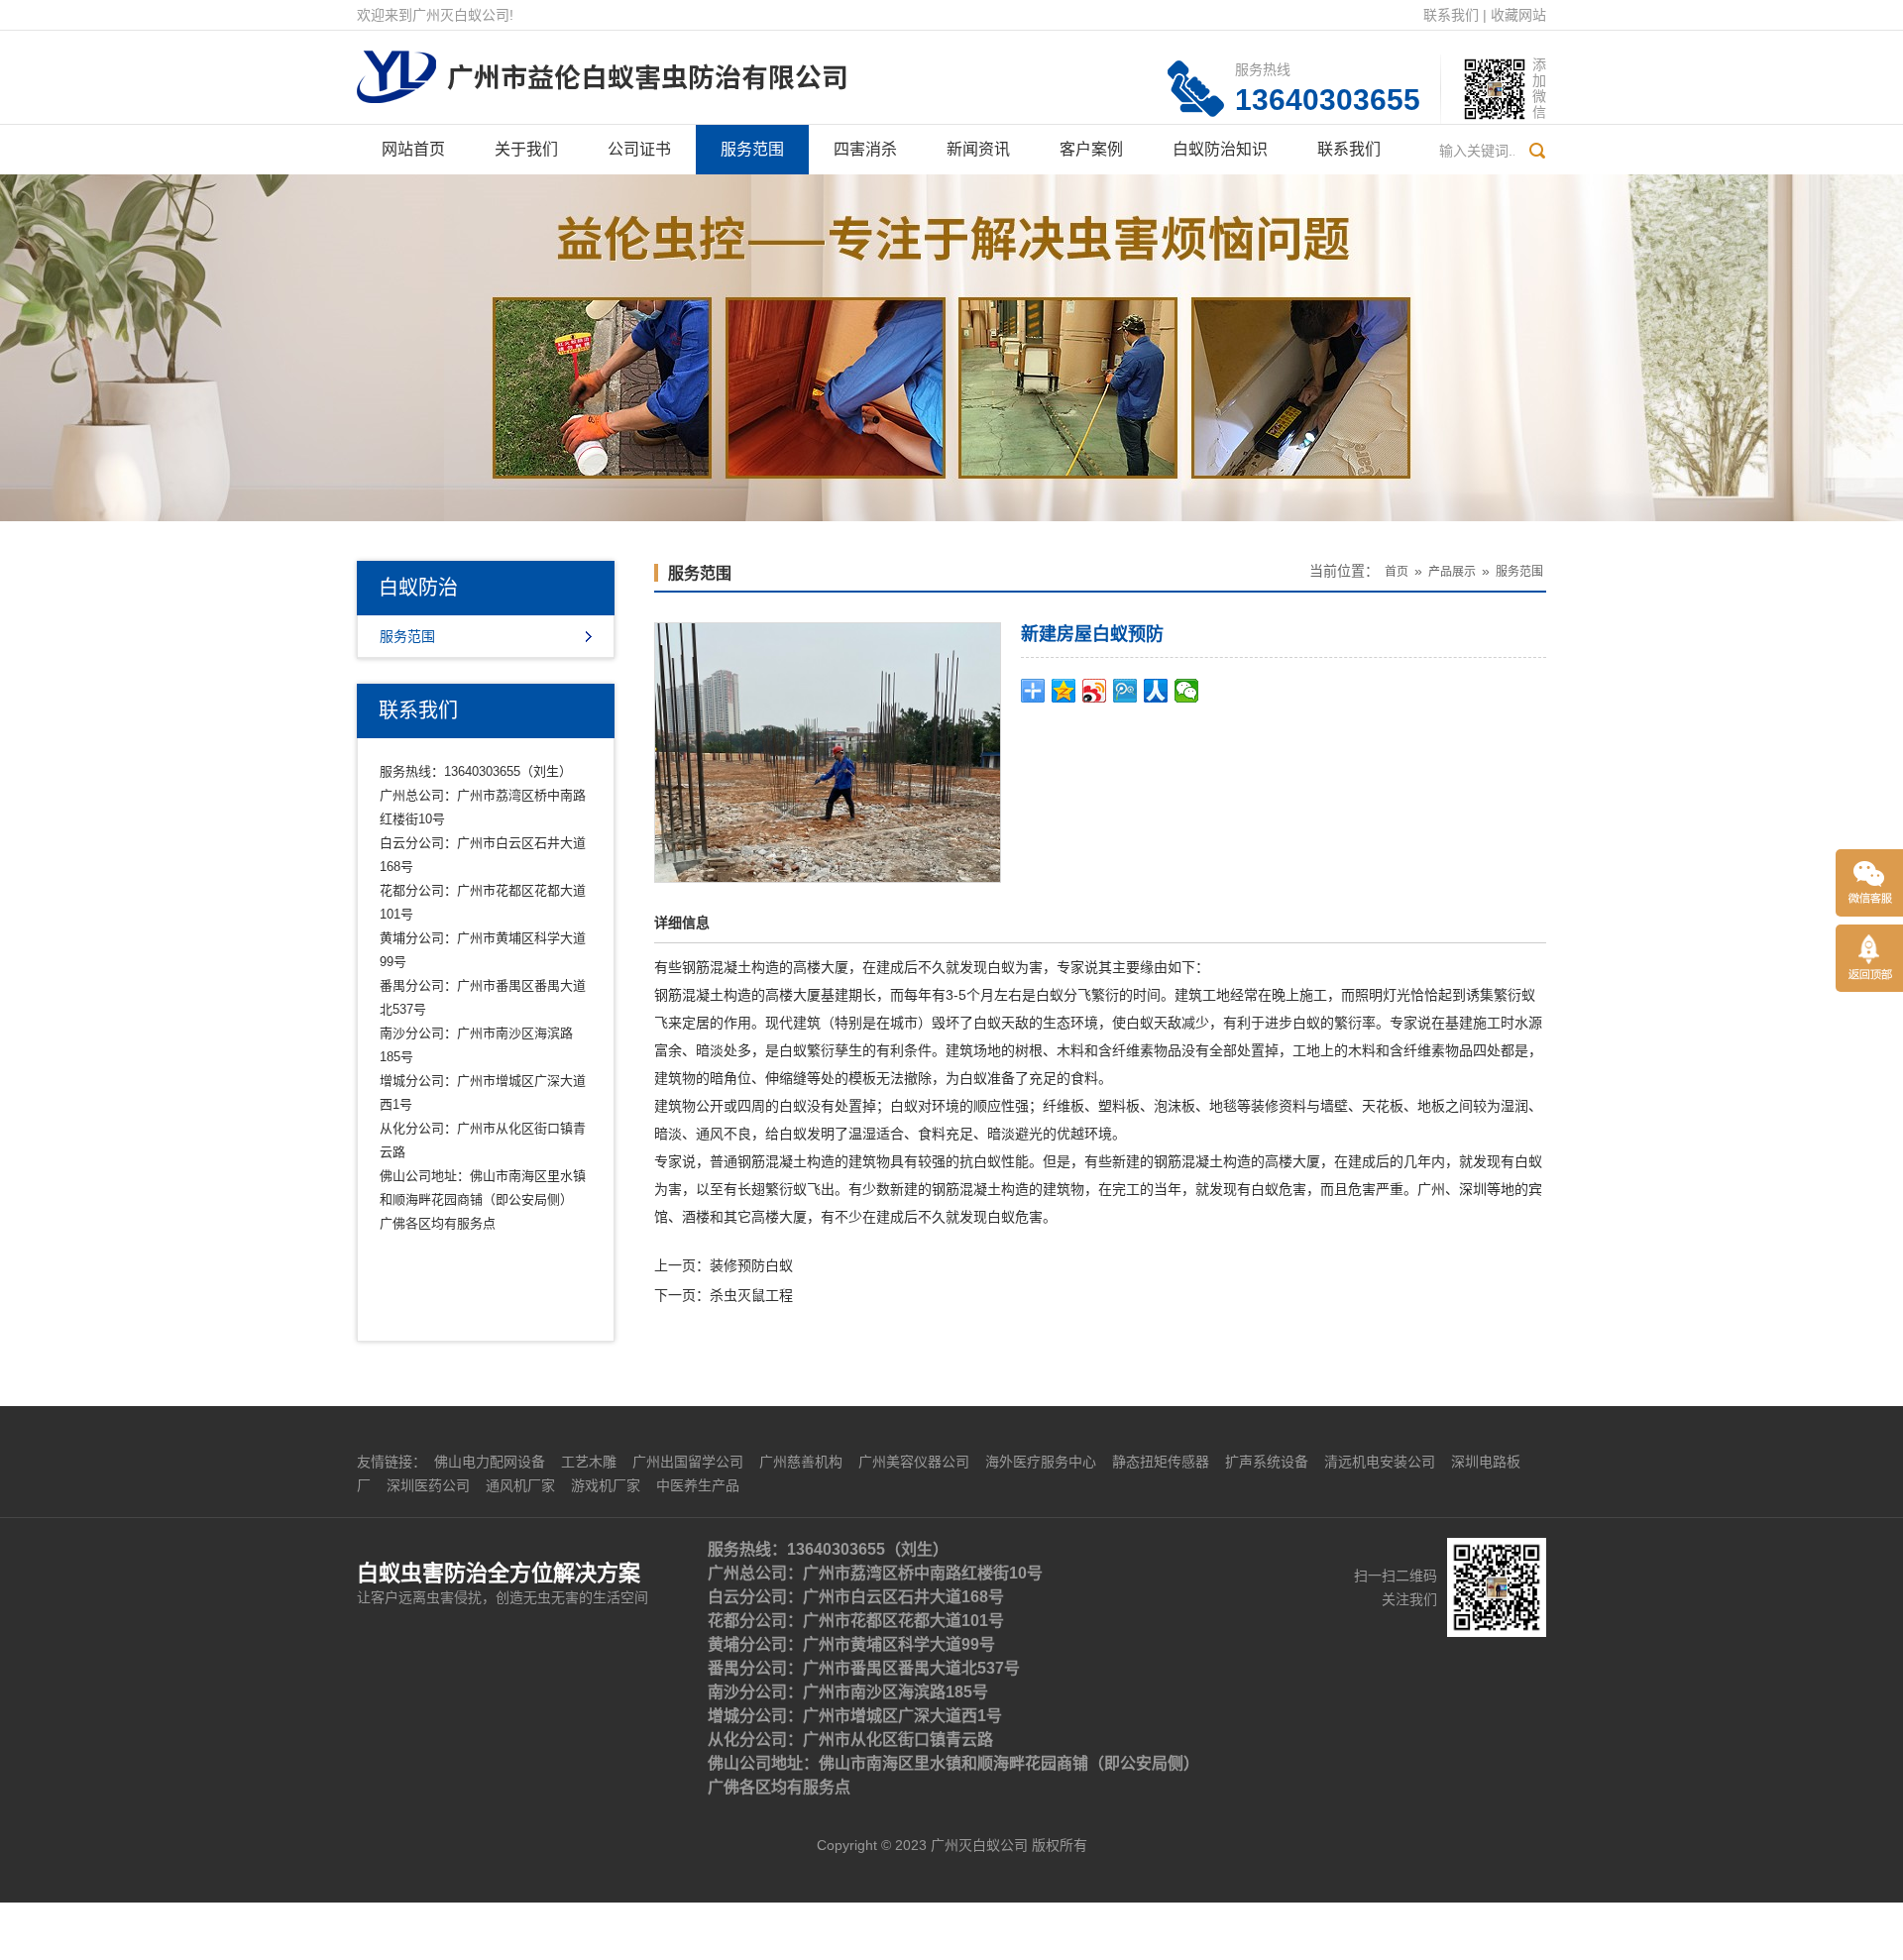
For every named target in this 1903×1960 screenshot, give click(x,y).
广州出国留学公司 (688, 1462)
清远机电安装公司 (1380, 1462)
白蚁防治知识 (1220, 149)
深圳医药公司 (428, 1485)
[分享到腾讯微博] (1125, 691)
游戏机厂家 (606, 1485)
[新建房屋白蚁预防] (828, 751)
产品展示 (1452, 572)
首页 (1397, 572)
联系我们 (1451, 15)
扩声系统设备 (1267, 1462)
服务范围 (752, 149)
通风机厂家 (520, 1485)
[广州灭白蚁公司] (602, 65)
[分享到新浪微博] (1095, 691)
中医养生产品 (698, 1485)
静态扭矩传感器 (1161, 1462)
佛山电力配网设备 (490, 1462)
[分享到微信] (1187, 691)
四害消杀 (865, 149)
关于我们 (526, 149)
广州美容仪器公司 (914, 1462)
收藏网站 (1518, 15)
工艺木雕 (589, 1462)
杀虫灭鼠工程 (751, 1295)
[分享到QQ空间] (1064, 691)
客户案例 (1091, 149)
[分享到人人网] (1156, 691)
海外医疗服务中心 (1041, 1462)
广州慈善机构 (801, 1462)
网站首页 (413, 149)
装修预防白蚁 (751, 1265)
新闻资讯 (978, 149)
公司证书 (639, 149)
